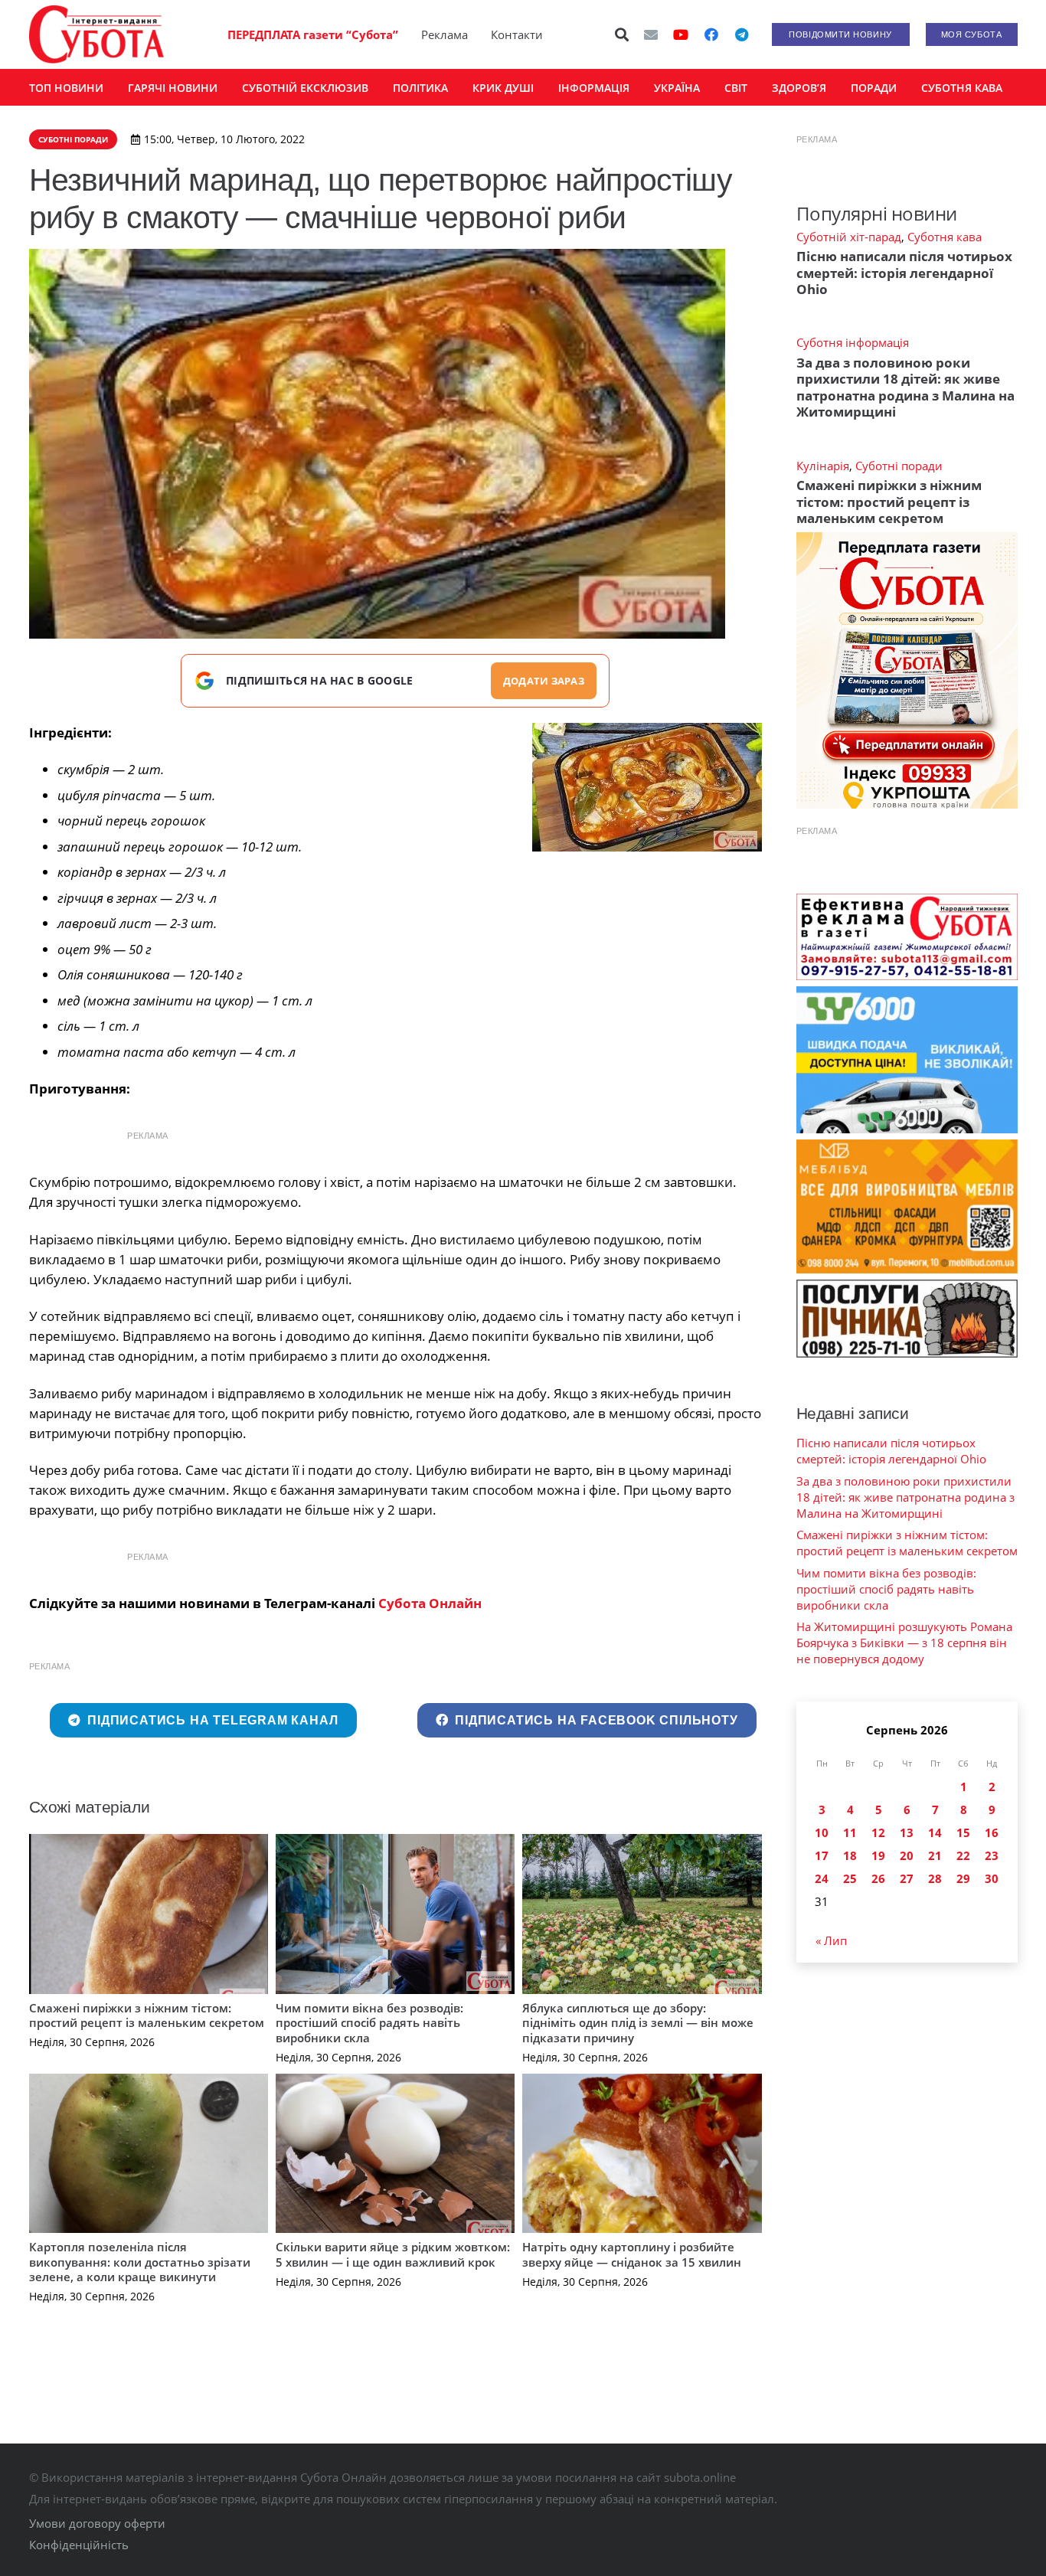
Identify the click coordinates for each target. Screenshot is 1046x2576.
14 (935, 1832)
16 (992, 1832)
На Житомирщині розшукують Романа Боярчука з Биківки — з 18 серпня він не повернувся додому (904, 1643)
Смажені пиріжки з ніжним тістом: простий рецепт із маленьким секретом (147, 2015)
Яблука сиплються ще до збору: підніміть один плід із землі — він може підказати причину (638, 2023)
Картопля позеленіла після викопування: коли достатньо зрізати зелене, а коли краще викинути (140, 2262)
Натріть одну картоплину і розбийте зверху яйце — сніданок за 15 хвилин (632, 2254)
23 (992, 1855)
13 (907, 1832)
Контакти (517, 34)
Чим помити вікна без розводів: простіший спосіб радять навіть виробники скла (369, 2023)
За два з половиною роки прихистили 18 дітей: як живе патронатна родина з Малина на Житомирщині (905, 387)
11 (850, 1832)
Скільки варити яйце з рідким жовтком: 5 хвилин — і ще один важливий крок (393, 2254)
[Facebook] (711, 34)
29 (963, 1878)
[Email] (651, 34)
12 (878, 1832)
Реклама (445, 34)
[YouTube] (681, 34)
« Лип (831, 1940)
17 (822, 1855)
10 (822, 1832)
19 (878, 1855)
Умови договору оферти (97, 2523)
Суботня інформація (853, 342)
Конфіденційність (79, 2545)
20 (907, 1855)
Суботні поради (899, 466)
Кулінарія (823, 466)
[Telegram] (742, 34)
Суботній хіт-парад (849, 237)
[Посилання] (96, 34)
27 (907, 1878)
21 (935, 1855)
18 (850, 1855)
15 (963, 1832)
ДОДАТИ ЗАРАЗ (544, 681)
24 (822, 1878)
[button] (622, 34)
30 (992, 1878)
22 (963, 1855)
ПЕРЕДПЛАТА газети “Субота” (313, 34)
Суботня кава (945, 237)
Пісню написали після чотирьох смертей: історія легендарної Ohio (904, 273)
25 (850, 1878)
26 (878, 1878)
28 (935, 1878)
